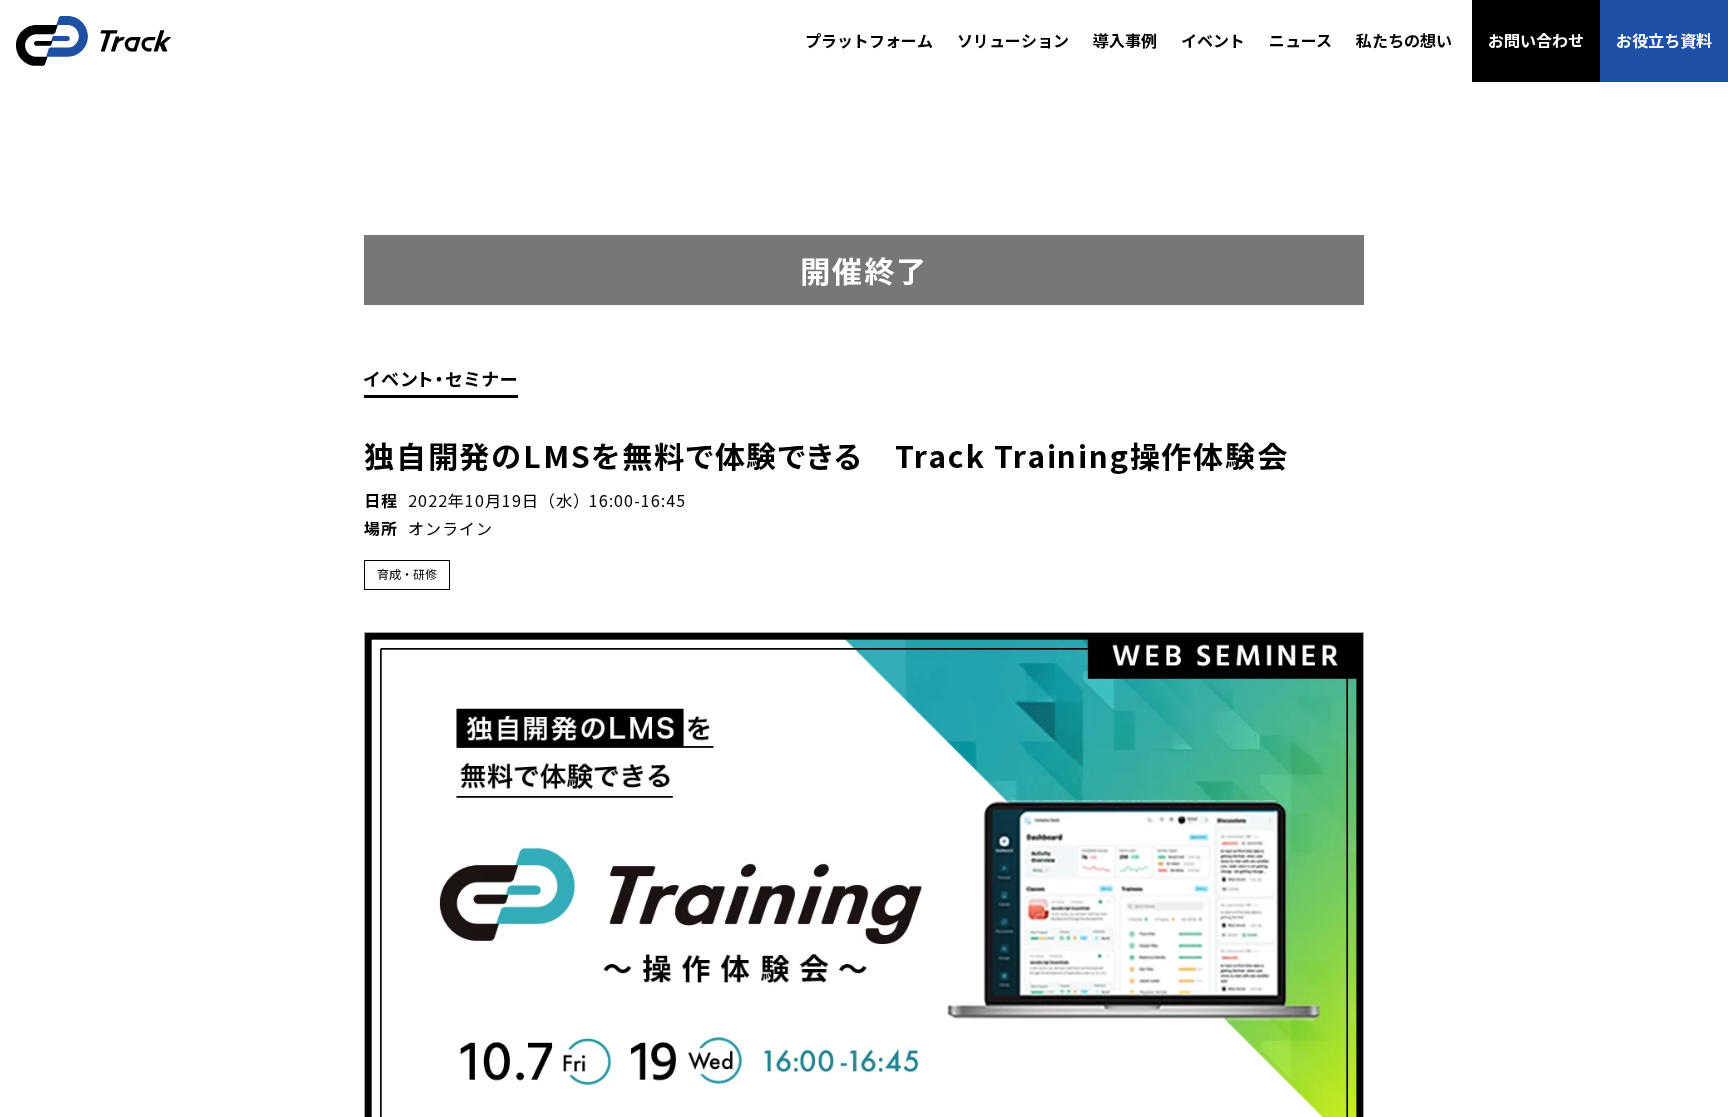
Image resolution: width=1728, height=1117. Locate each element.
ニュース (1300, 40)
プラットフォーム (869, 40)
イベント (1213, 40)
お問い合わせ (1536, 40)
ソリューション (1013, 40)
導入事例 (1125, 40)
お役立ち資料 (1664, 40)
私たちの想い (1404, 40)
